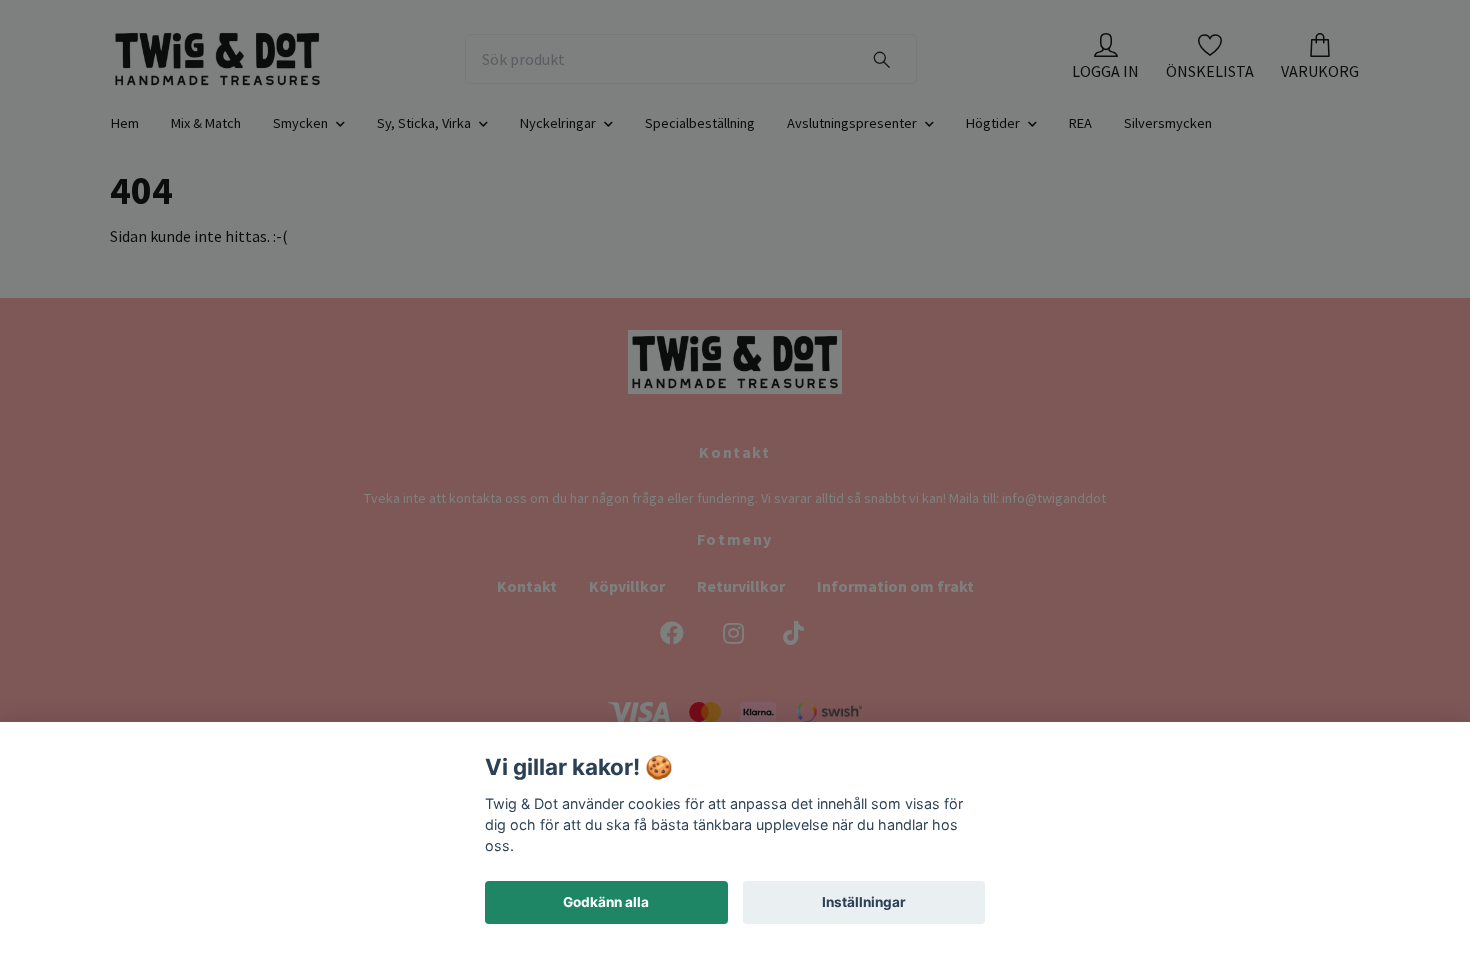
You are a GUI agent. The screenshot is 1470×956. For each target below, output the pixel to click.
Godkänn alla (606, 902)
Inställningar (864, 902)
